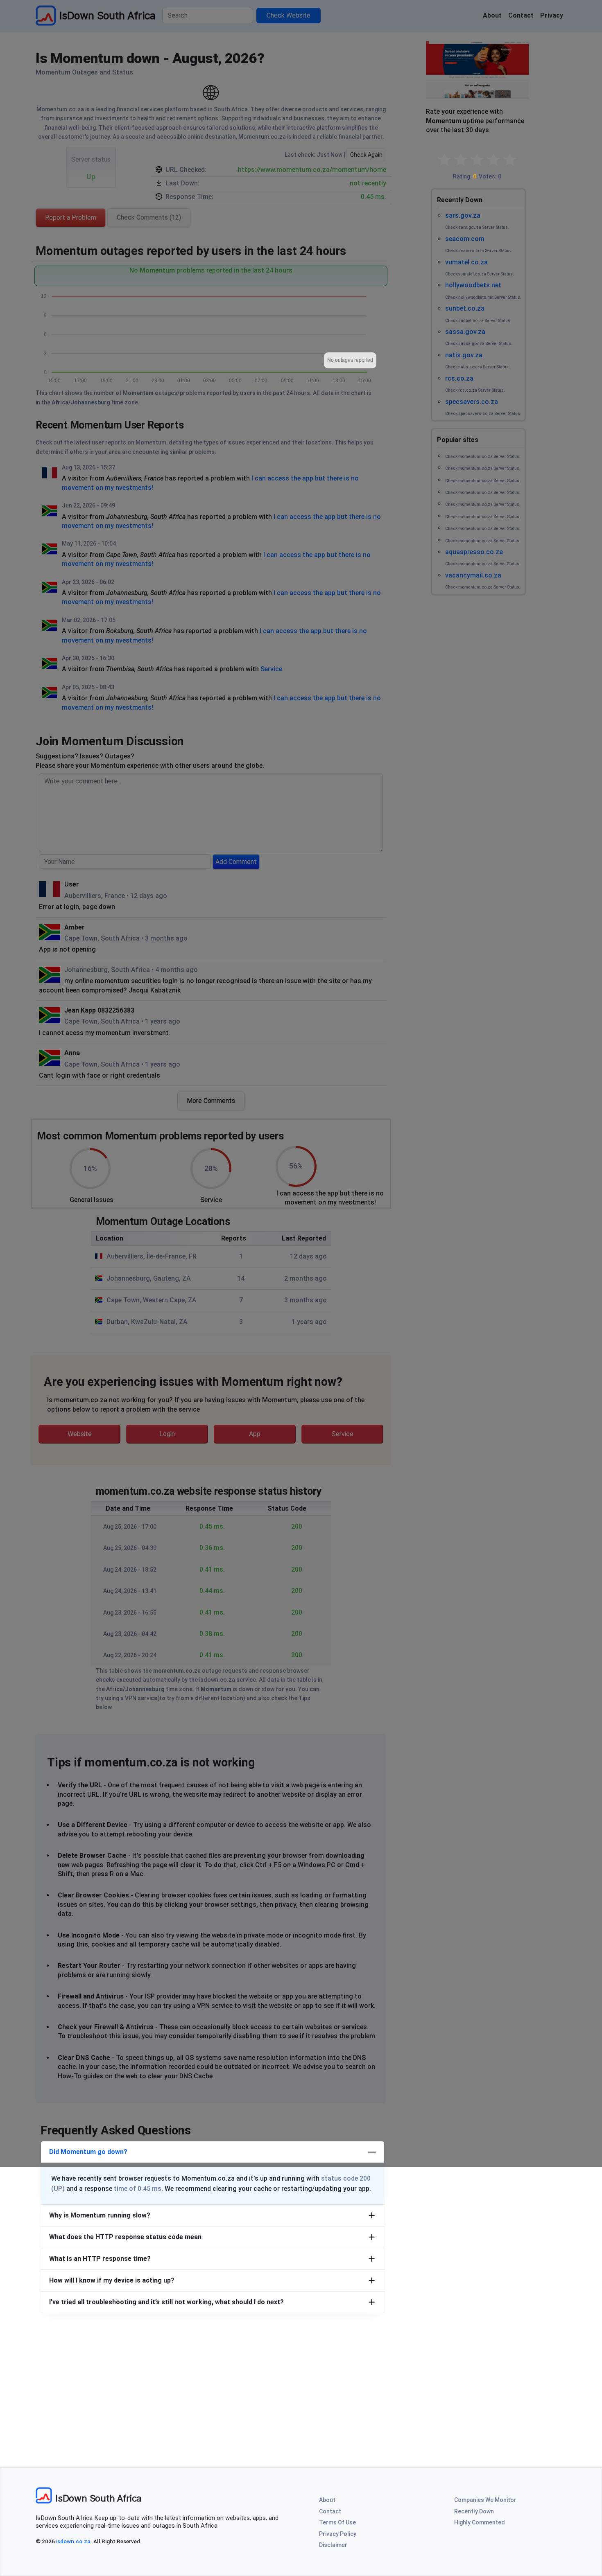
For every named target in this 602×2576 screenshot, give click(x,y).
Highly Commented (480, 2522)
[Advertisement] (301, 2390)
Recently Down (474, 2511)
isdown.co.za (73, 2541)
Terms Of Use (337, 2522)
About (327, 2500)
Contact (330, 2511)
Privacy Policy (338, 2534)
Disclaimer (333, 2545)
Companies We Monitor (485, 2500)
